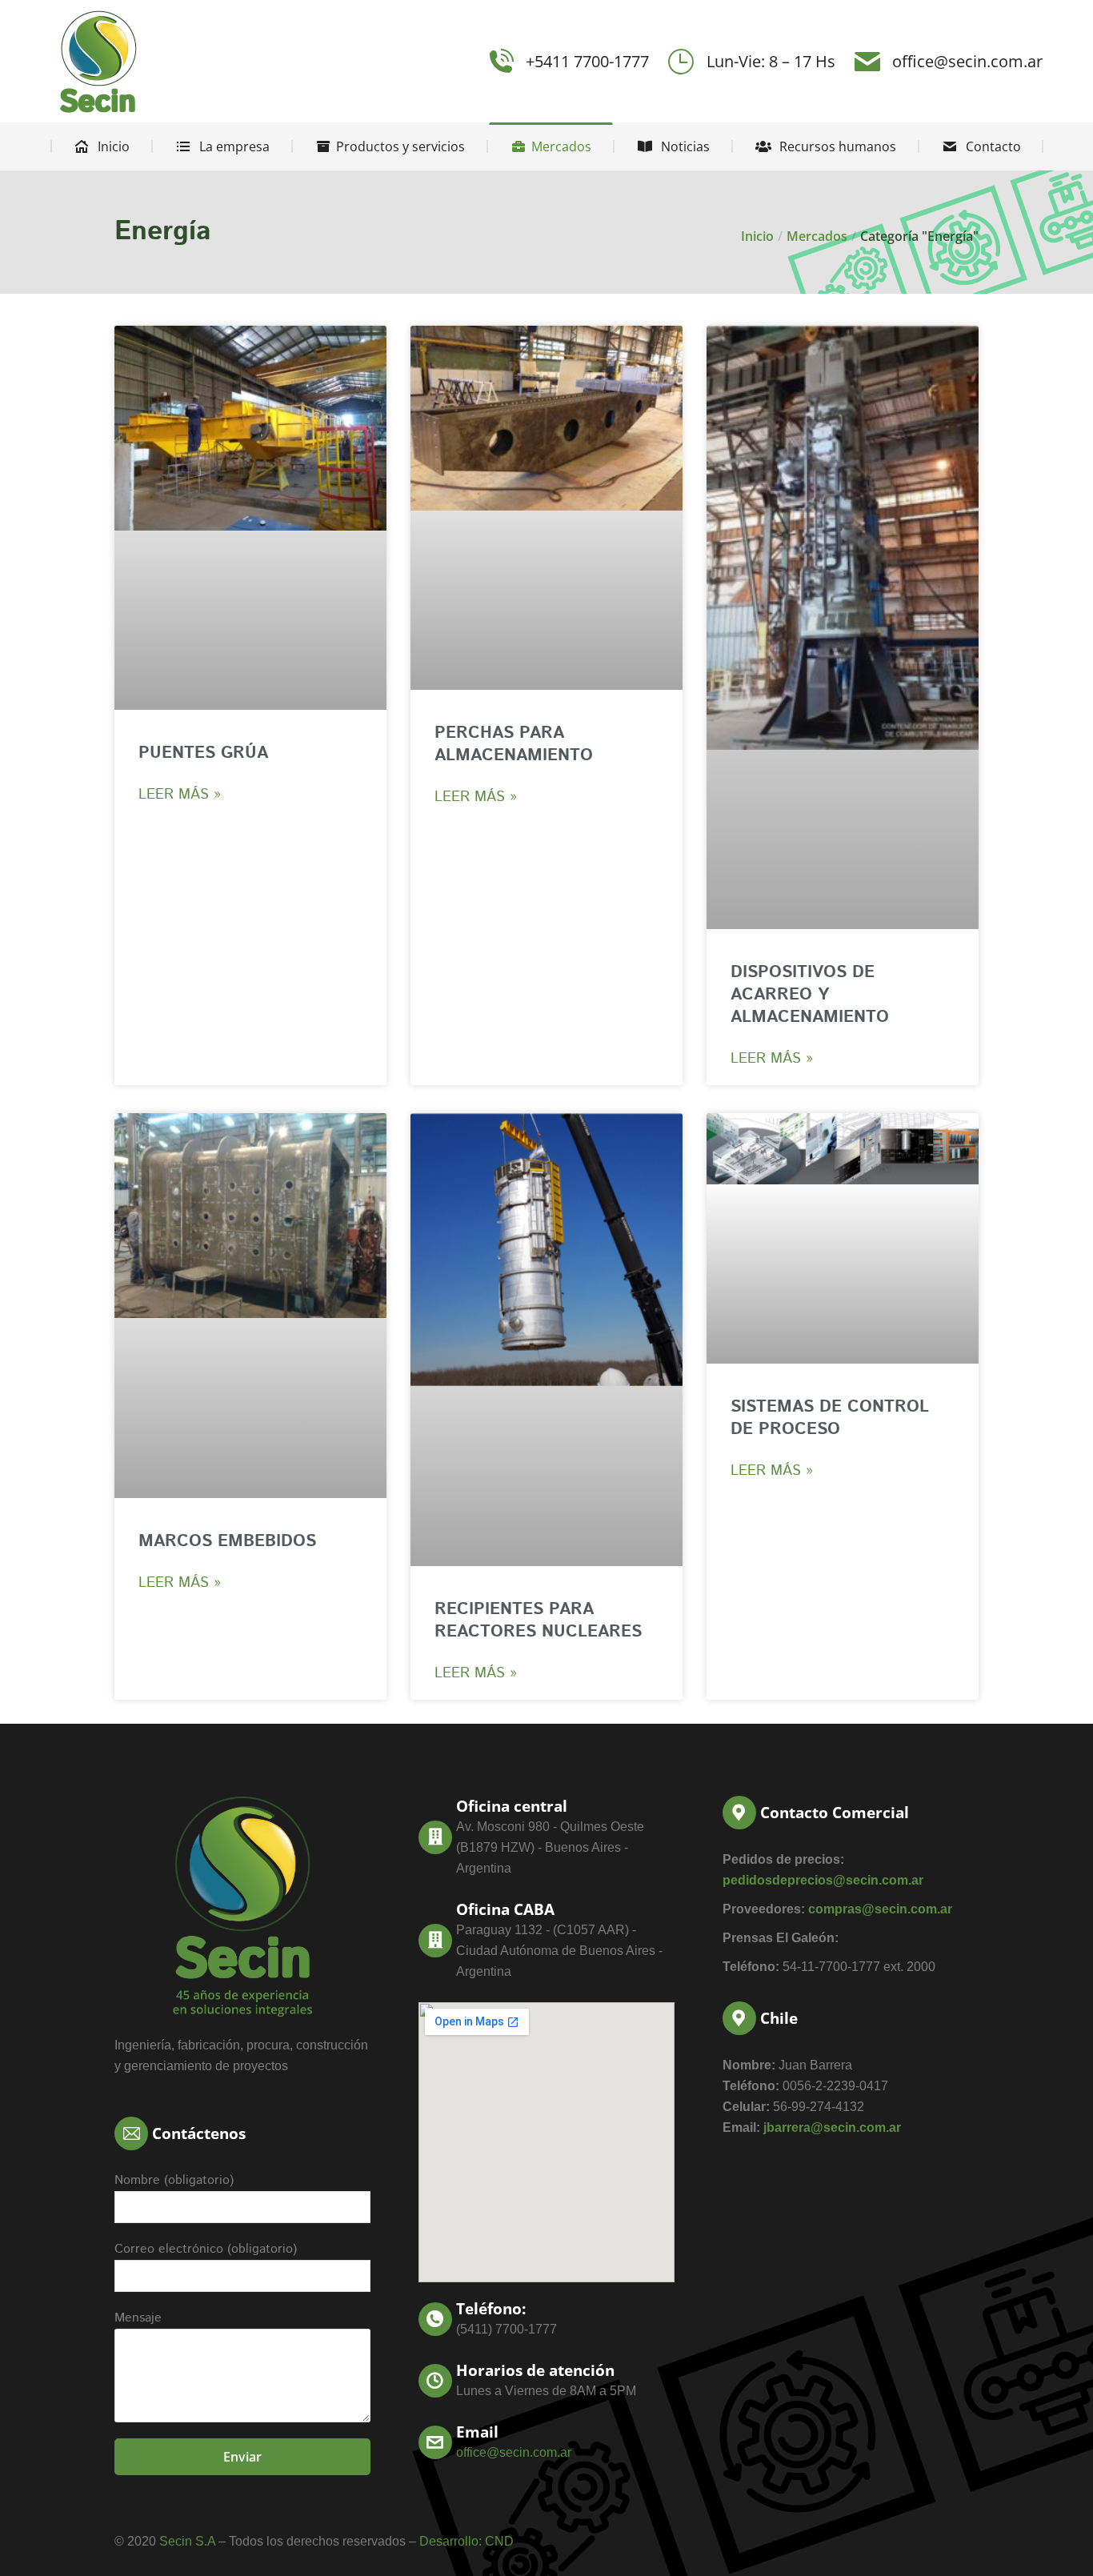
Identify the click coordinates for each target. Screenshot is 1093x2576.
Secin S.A (187, 2541)
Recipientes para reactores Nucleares (538, 1621)
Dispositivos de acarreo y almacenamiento (810, 995)
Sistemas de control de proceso (830, 1418)
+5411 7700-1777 (587, 61)
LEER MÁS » (180, 795)
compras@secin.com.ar (880, 1909)
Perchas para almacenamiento (514, 744)
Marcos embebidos (227, 1541)
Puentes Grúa (203, 753)
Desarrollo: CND (466, 2541)
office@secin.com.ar (967, 61)
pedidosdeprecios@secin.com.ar (823, 1880)
